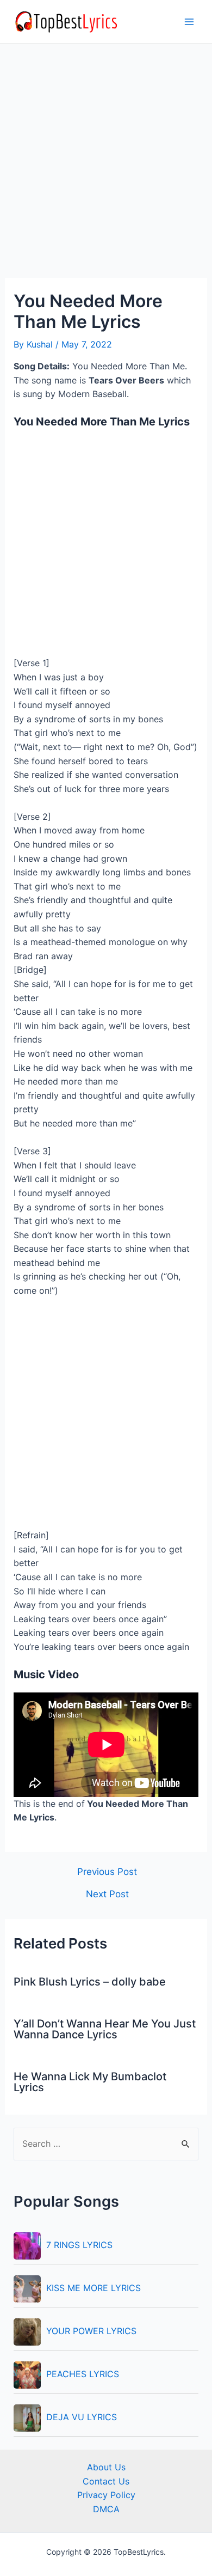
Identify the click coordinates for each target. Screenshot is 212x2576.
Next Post (107, 1894)
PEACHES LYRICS (83, 2374)
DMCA (106, 2509)
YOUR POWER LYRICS (91, 2331)
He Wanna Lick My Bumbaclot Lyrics (90, 2082)
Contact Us (106, 2481)
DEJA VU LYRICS (82, 2417)
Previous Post (107, 1871)
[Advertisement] (106, 167)
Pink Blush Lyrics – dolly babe (90, 1982)
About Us (106, 2467)
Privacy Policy (106, 2495)
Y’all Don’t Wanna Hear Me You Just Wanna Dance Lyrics (105, 2029)
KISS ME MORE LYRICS (93, 2288)
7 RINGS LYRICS (79, 2245)
